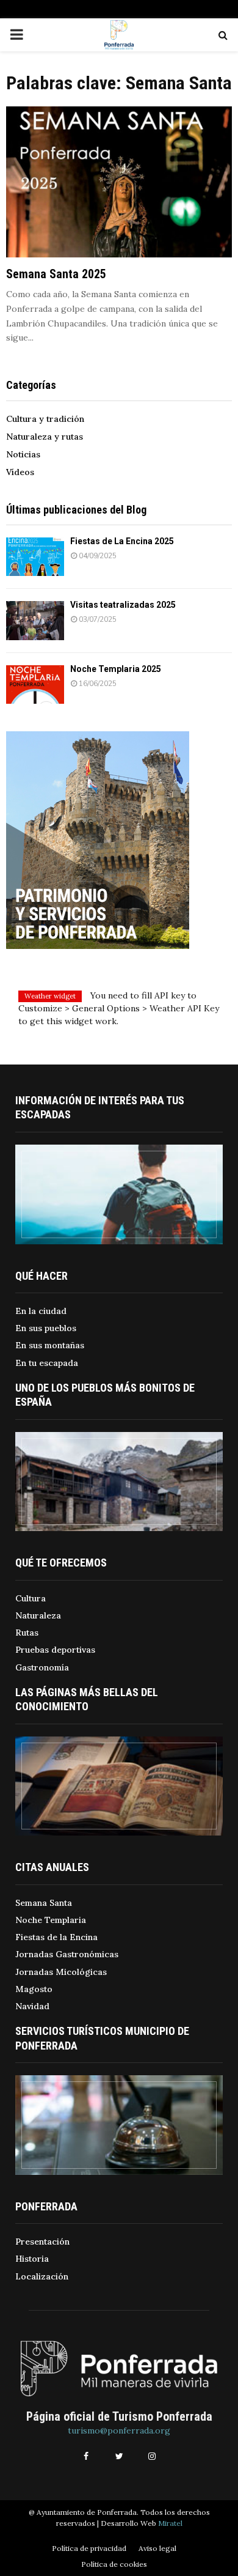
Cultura (31, 1598)
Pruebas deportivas (55, 1650)
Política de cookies (114, 2564)
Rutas (27, 1633)
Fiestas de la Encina (56, 1937)
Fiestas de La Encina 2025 (122, 541)
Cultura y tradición (45, 419)
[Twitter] (119, 2456)
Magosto (34, 1989)
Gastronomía (42, 1667)
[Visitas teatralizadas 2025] (35, 620)
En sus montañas (50, 1345)
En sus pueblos (46, 1328)
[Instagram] (152, 2456)
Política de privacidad (89, 2548)
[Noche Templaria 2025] (35, 685)
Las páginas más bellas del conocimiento (87, 1699)
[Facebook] (86, 2456)
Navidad (32, 2006)
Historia (32, 2259)
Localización (42, 2276)
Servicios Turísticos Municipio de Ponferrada (102, 2038)
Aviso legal (157, 2548)
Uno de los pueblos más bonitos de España (105, 1395)
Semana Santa (44, 1903)
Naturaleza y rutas (45, 437)
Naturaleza (38, 1615)
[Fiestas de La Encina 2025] (35, 557)
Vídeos (20, 472)
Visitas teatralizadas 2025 (123, 605)
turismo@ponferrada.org (119, 2430)
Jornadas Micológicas (61, 1972)
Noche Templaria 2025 (116, 669)
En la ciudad (41, 1311)
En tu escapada (47, 1363)
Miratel (170, 2523)
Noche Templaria (51, 1920)
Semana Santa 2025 (56, 274)
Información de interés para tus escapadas (100, 1107)
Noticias (23, 454)
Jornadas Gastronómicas (67, 1954)
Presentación (42, 2242)
